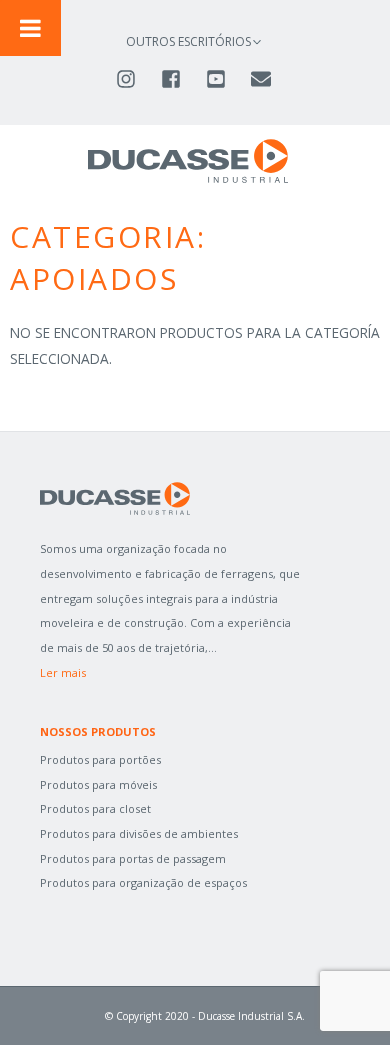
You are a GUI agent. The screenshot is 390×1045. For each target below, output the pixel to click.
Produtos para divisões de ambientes (139, 833)
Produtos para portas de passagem (133, 858)
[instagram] (136, 79)
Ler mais (63, 672)
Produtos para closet (95, 808)
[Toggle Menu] (30, 28)
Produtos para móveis (98, 784)
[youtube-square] (226, 79)
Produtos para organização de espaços (143, 882)
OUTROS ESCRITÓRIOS (188, 41)
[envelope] (262, 79)
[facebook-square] (181, 79)
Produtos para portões (100, 759)
